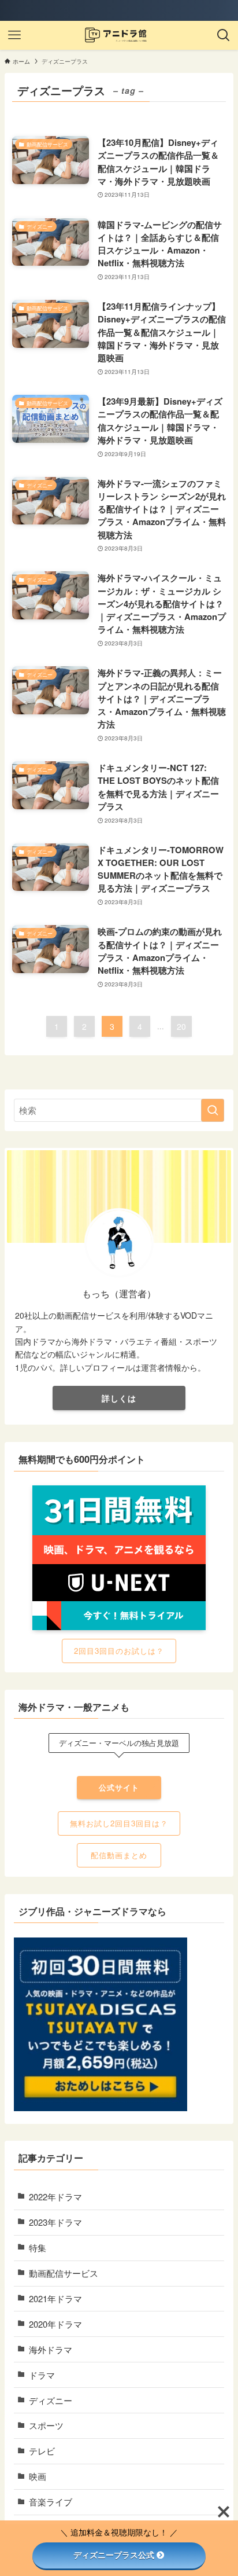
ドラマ (42, 2375)
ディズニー (51, 2400)
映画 (38, 2476)
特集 (38, 2247)
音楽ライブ (51, 2502)
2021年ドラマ (55, 2298)
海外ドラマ (51, 2349)
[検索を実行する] (213, 1110)
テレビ (42, 2451)
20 (181, 1026)
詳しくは (119, 1398)
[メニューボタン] (14, 35)
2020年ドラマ (55, 2324)
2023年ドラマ (55, 2222)
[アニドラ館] (119, 35)
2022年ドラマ (55, 2197)
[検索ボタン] (224, 35)
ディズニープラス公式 (114, 2555)
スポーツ (46, 2425)
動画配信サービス (64, 2273)
